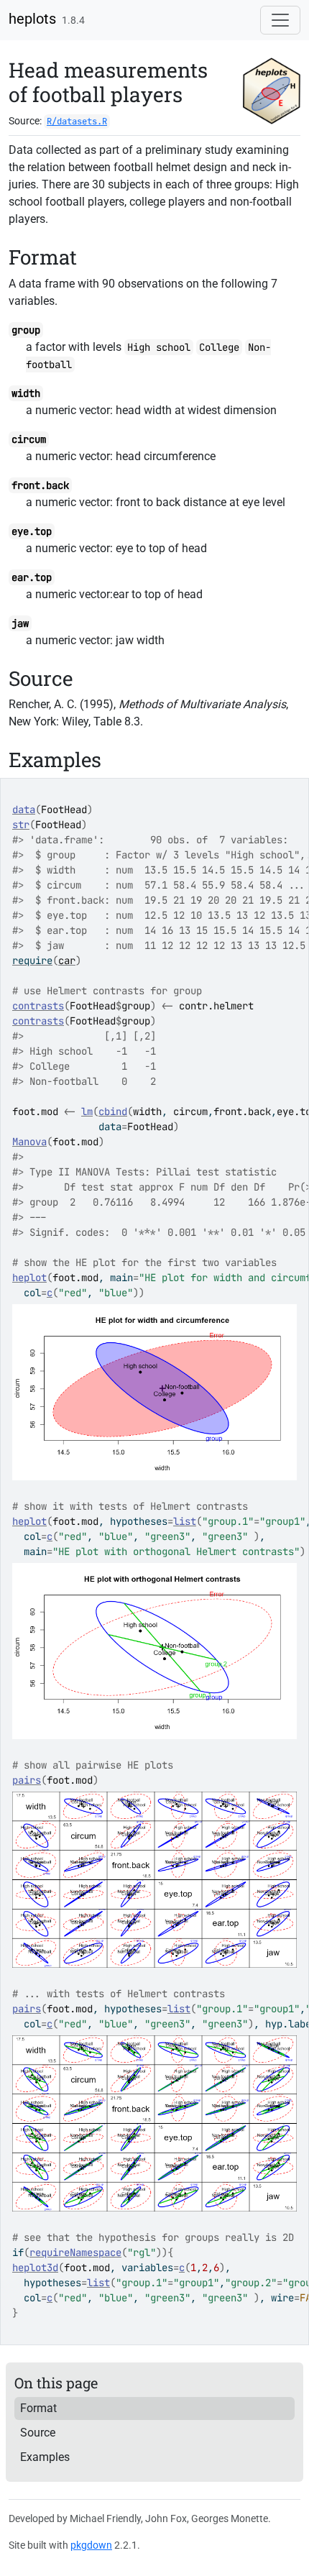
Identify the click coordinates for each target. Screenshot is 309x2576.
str (21, 825)
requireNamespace (75, 2252)
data (24, 810)
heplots (32, 19)
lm (87, 1111)
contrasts (38, 1006)
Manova (29, 1142)
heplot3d (35, 2268)
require (32, 961)
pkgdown (91, 2545)
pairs (27, 1780)
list (185, 1521)
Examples (45, 2457)
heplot (29, 1278)
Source (38, 2433)
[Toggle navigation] (280, 20)
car (67, 961)
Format (38, 2408)
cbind (113, 1111)
